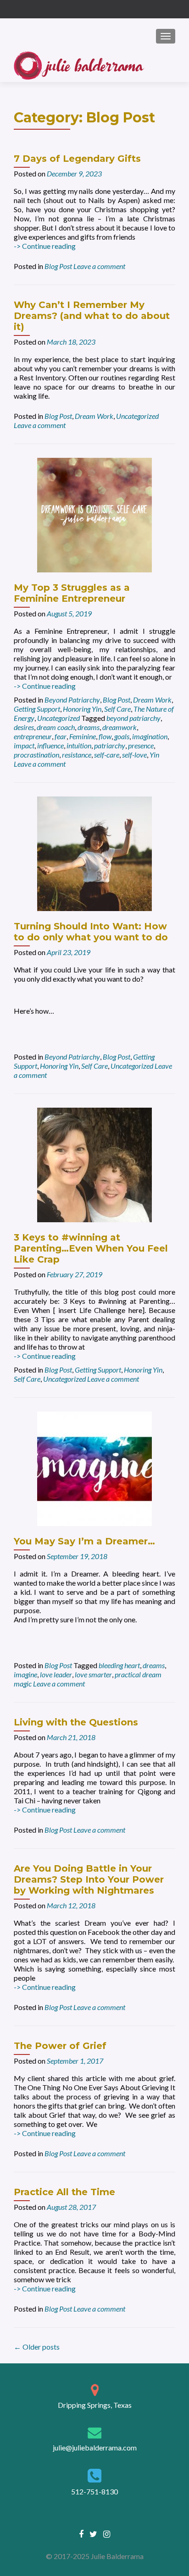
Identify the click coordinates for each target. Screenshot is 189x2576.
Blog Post (58, 266)
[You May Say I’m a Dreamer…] (94, 1468)
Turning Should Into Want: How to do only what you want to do (91, 932)
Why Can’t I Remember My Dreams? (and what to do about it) (92, 316)
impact (24, 745)
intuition (79, 745)
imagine (25, 1674)
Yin (154, 755)
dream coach (56, 727)
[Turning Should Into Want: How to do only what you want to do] (94, 853)
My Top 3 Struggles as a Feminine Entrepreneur (72, 593)
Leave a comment (99, 266)
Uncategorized (137, 416)
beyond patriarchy (133, 718)
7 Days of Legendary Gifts (77, 159)
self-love (134, 755)
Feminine (83, 736)
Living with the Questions (76, 1722)
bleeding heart (119, 1665)
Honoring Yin (82, 709)
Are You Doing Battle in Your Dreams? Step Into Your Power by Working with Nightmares (89, 1879)
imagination (150, 736)
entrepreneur (33, 736)
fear (61, 736)
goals (122, 736)
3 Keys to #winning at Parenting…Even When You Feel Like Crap (91, 1248)
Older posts (37, 2347)
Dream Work (94, 416)
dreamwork (120, 727)
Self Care (117, 709)
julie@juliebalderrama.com (95, 2447)
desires (24, 727)
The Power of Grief (60, 2046)
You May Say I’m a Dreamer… (84, 1541)
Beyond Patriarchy (72, 700)
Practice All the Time (64, 2192)
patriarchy (110, 745)
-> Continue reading (45, 246)
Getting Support (37, 709)
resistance (77, 755)
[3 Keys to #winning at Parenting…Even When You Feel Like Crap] (94, 1164)
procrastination (36, 755)
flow (105, 736)
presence (141, 745)
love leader (56, 1674)
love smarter (93, 1674)
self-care (107, 755)
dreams (89, 727)
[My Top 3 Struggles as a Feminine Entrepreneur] (94, 514)
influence (50, 745)
